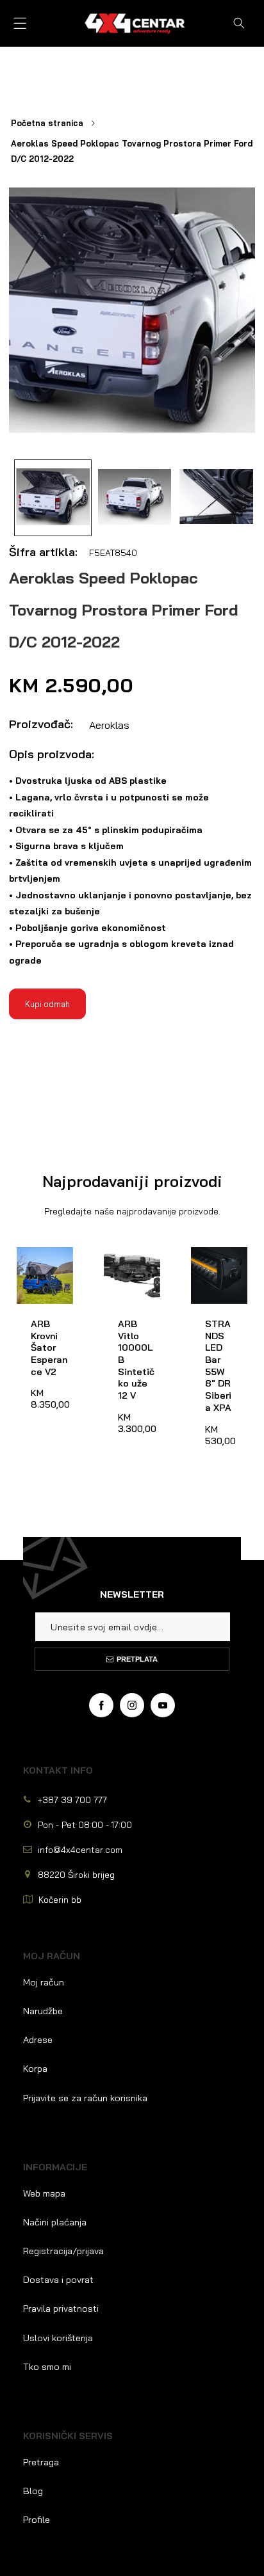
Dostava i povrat (58, 2280)
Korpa (35, 2069)
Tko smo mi (47, 2367)
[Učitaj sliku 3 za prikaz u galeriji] (216, 498)
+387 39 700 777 (72, 1800)
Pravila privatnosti (61, 2309)
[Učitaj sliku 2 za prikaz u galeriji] (135, 498)
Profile (37, 2520)
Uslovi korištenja (58, 2338)
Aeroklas (109, 725)
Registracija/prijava (63, 2251)
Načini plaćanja (55, 2222)
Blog (33, 2491)
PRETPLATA (137, 1659)
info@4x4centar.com (80, 1849)
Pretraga (41, 2462)
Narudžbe (43, 2011)
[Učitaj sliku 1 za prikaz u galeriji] (53, 498)
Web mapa (44, 2193)
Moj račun (44, 1982)
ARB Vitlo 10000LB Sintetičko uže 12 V (128, 1271)
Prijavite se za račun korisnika (85, 2098)
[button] (20, 23)
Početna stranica (47, 123)
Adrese (38, 2040)
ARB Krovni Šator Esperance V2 (41, 1271)
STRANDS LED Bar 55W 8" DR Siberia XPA (217, 1271)
